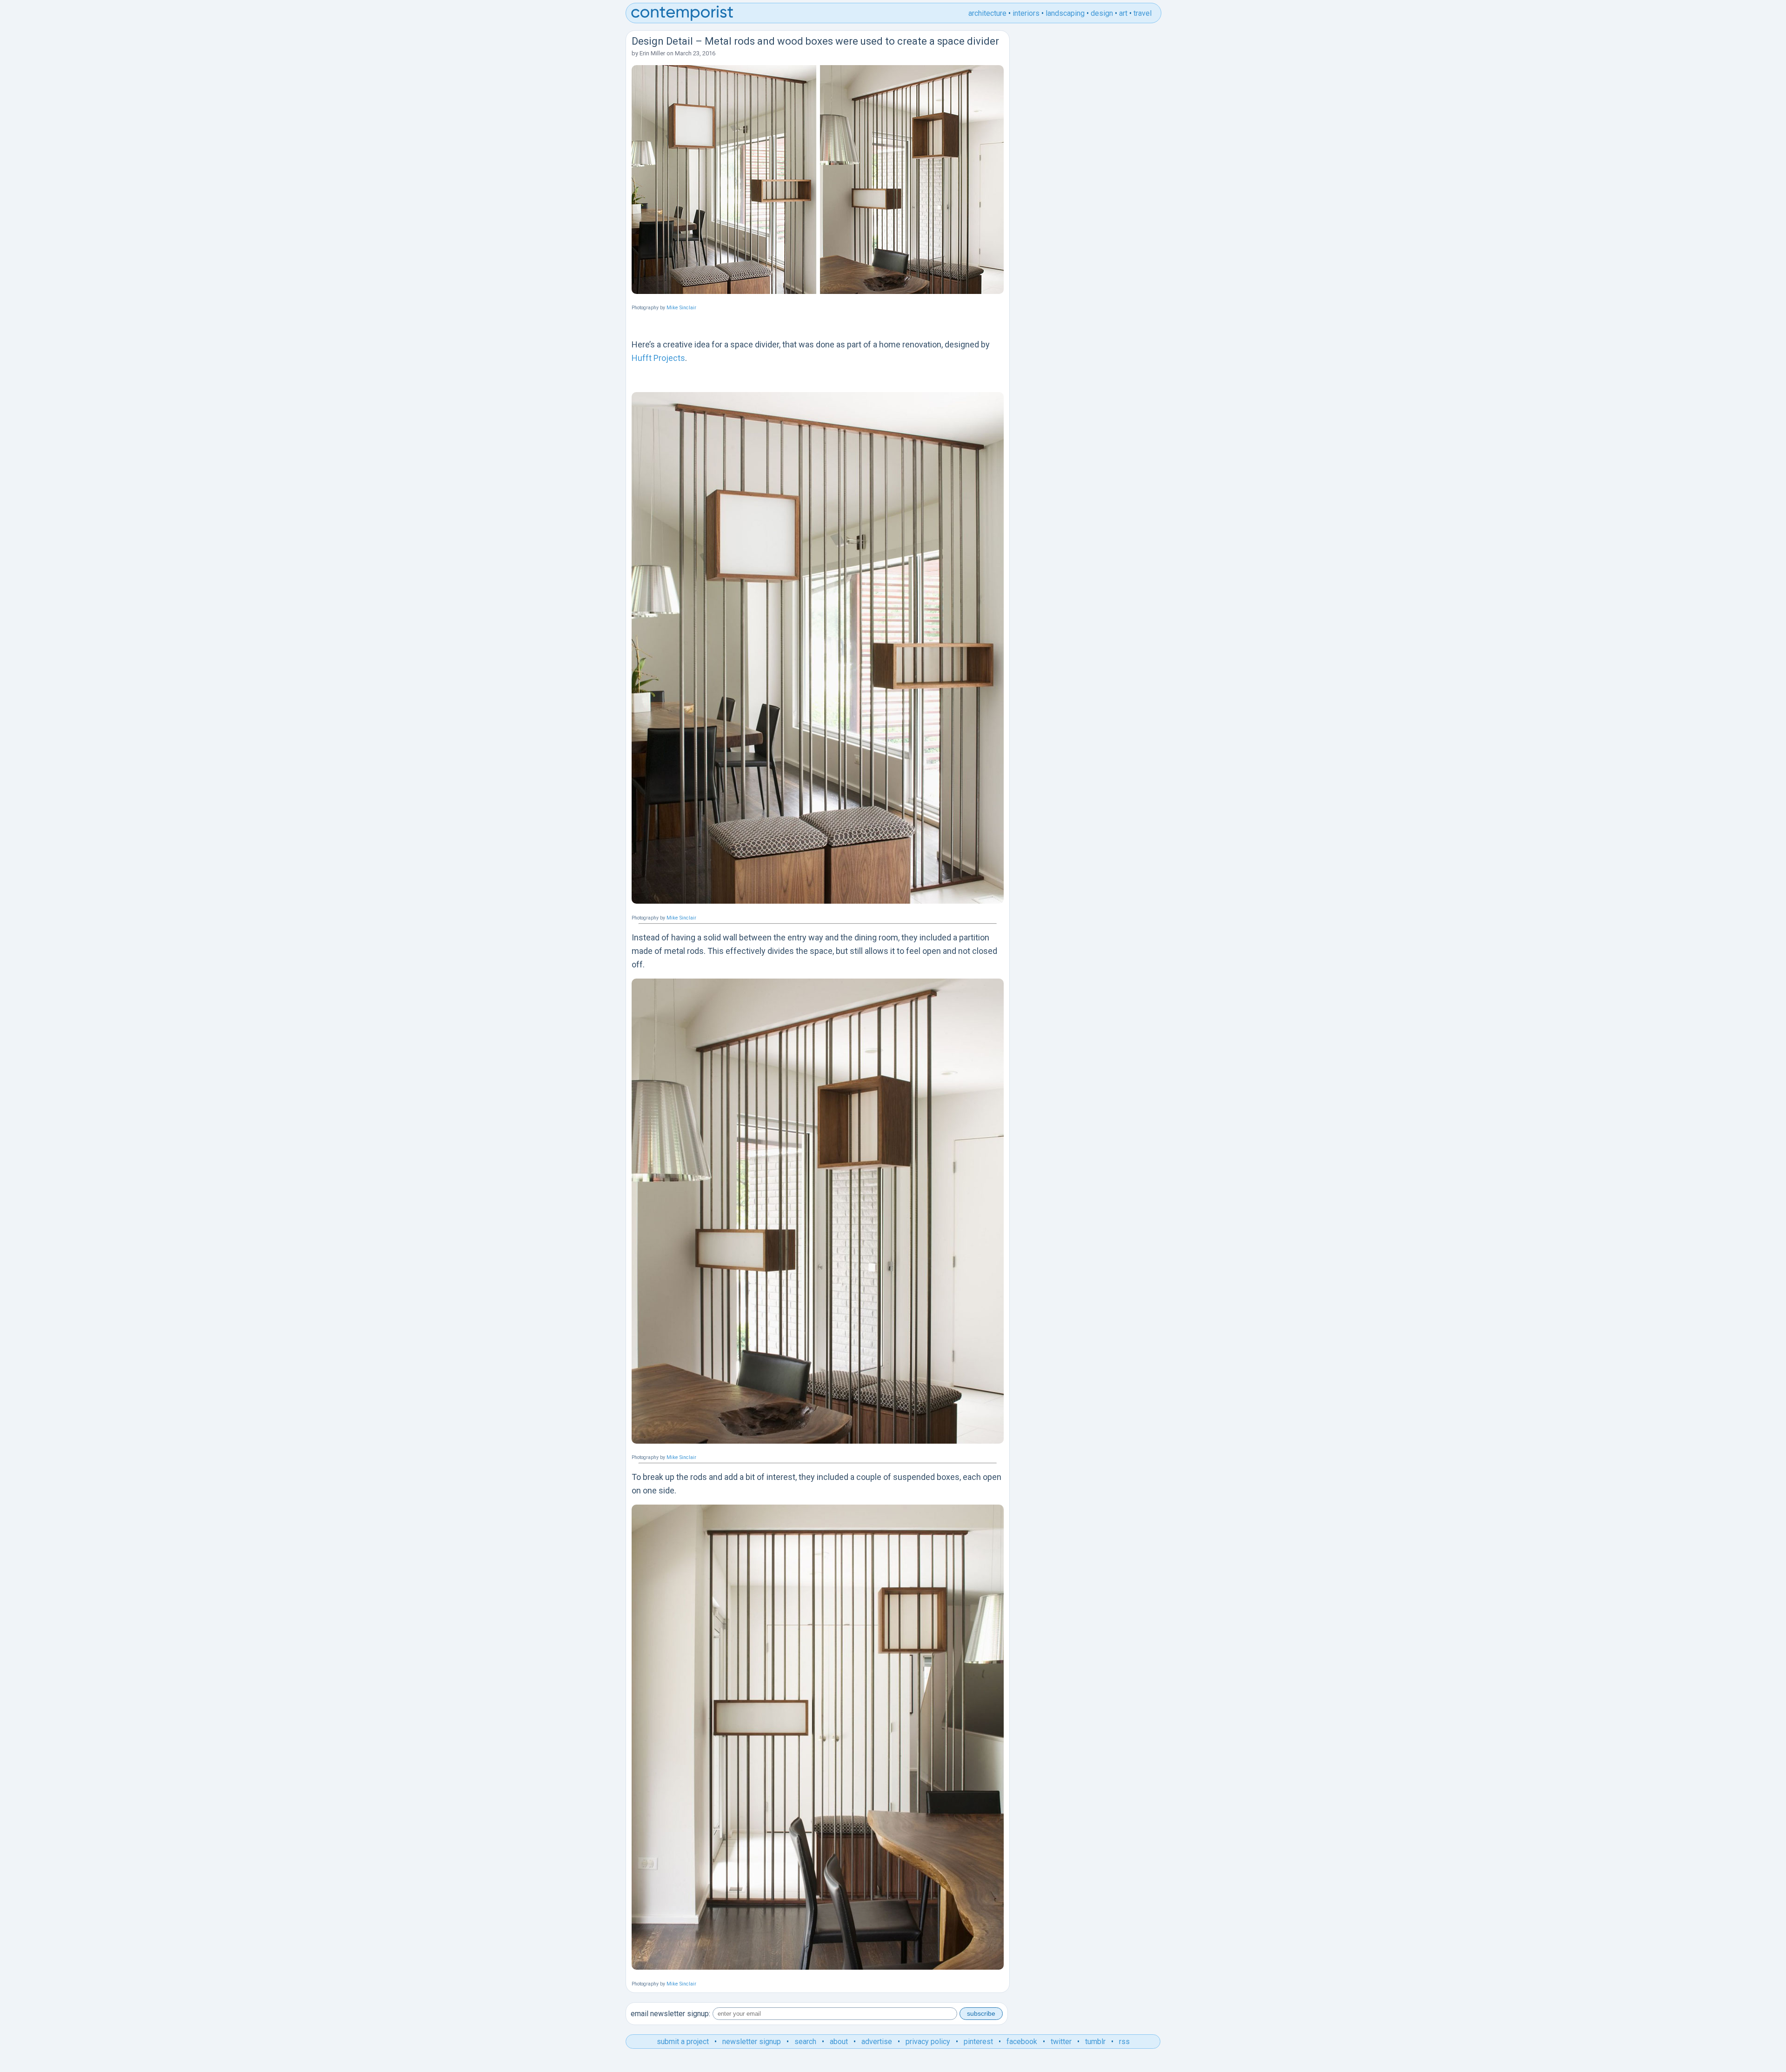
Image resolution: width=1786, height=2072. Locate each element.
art (1123, 13)
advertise (877, 2042)
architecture (987, 13)
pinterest (978, 2042)
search (805, 2042)
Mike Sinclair (681, 308)
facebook (1022, 2042)
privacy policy (928, 2042)
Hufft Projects (658, 358)
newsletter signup (752, 2042)
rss (1124, 2042)
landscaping (1065, 13)
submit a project (683, 2042)
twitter (1061, 2042)
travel (1143, 13)
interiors (1026, 13)
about (839, 2042)
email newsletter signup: (670, 2014)
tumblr (1095, 2042)
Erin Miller (652, 53)
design (1102, 13)
